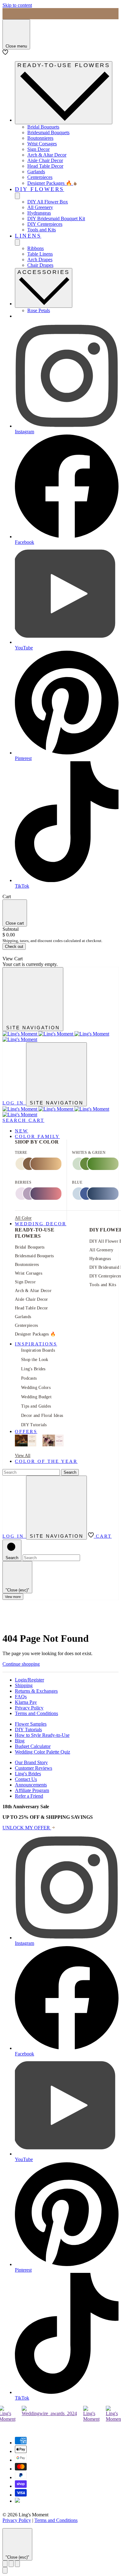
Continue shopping (21, 1664)
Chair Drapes (40, 265)
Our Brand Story (31, 1762)
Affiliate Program (32, 1790)
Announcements (31, 1785)
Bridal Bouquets (43, 127)
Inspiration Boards (38, 1350)
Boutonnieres (40, 138)
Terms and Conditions (36, 1713)
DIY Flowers (40, 189)
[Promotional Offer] (26, 1441)
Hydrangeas (39, 213)
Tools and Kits (42, 230)
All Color (23, 1218)
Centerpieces (40, 177)
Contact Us (26, 1779)
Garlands (36, 172)
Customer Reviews (34, 1768)
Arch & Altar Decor (47, 155)
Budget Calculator (33, 1746)
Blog (20, 1741)
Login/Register (29, 1680)
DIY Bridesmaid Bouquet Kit (56, 218)
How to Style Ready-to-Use (42, 1735)
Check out (14, 947)
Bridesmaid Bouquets (48, 132)
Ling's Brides (33, 1369)
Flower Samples (31, 1724)
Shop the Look (35, 1360)
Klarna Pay (26, 1702)
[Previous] (5, 2564)
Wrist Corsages (42, 144)
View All (23, 1456)
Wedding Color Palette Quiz (43, 1752)
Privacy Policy (29, 1708)
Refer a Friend (29, 1796)
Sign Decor (38, 149)
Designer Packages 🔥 (50, 183)
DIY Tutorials (34, 1425)
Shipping (24, 1685)
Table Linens (40, 254)
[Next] (17, 2564)
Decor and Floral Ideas (42, 1415)
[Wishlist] (5, 53)
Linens (28, 236)
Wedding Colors (36, 1388)
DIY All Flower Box (48, 202)
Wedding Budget (36, 1397)
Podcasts (29, 1378)
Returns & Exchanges (36, 1691)
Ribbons (36, 248)
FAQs (21, 1697)
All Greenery (40, 207)
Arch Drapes (40, 259)
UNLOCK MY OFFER (27, 1828)
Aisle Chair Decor (45, 160)
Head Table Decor (45, 166)
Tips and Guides (36, 1406)
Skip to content (17, 5)
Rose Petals (39, 310)
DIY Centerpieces (45, 224)
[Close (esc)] (11, 2564)
